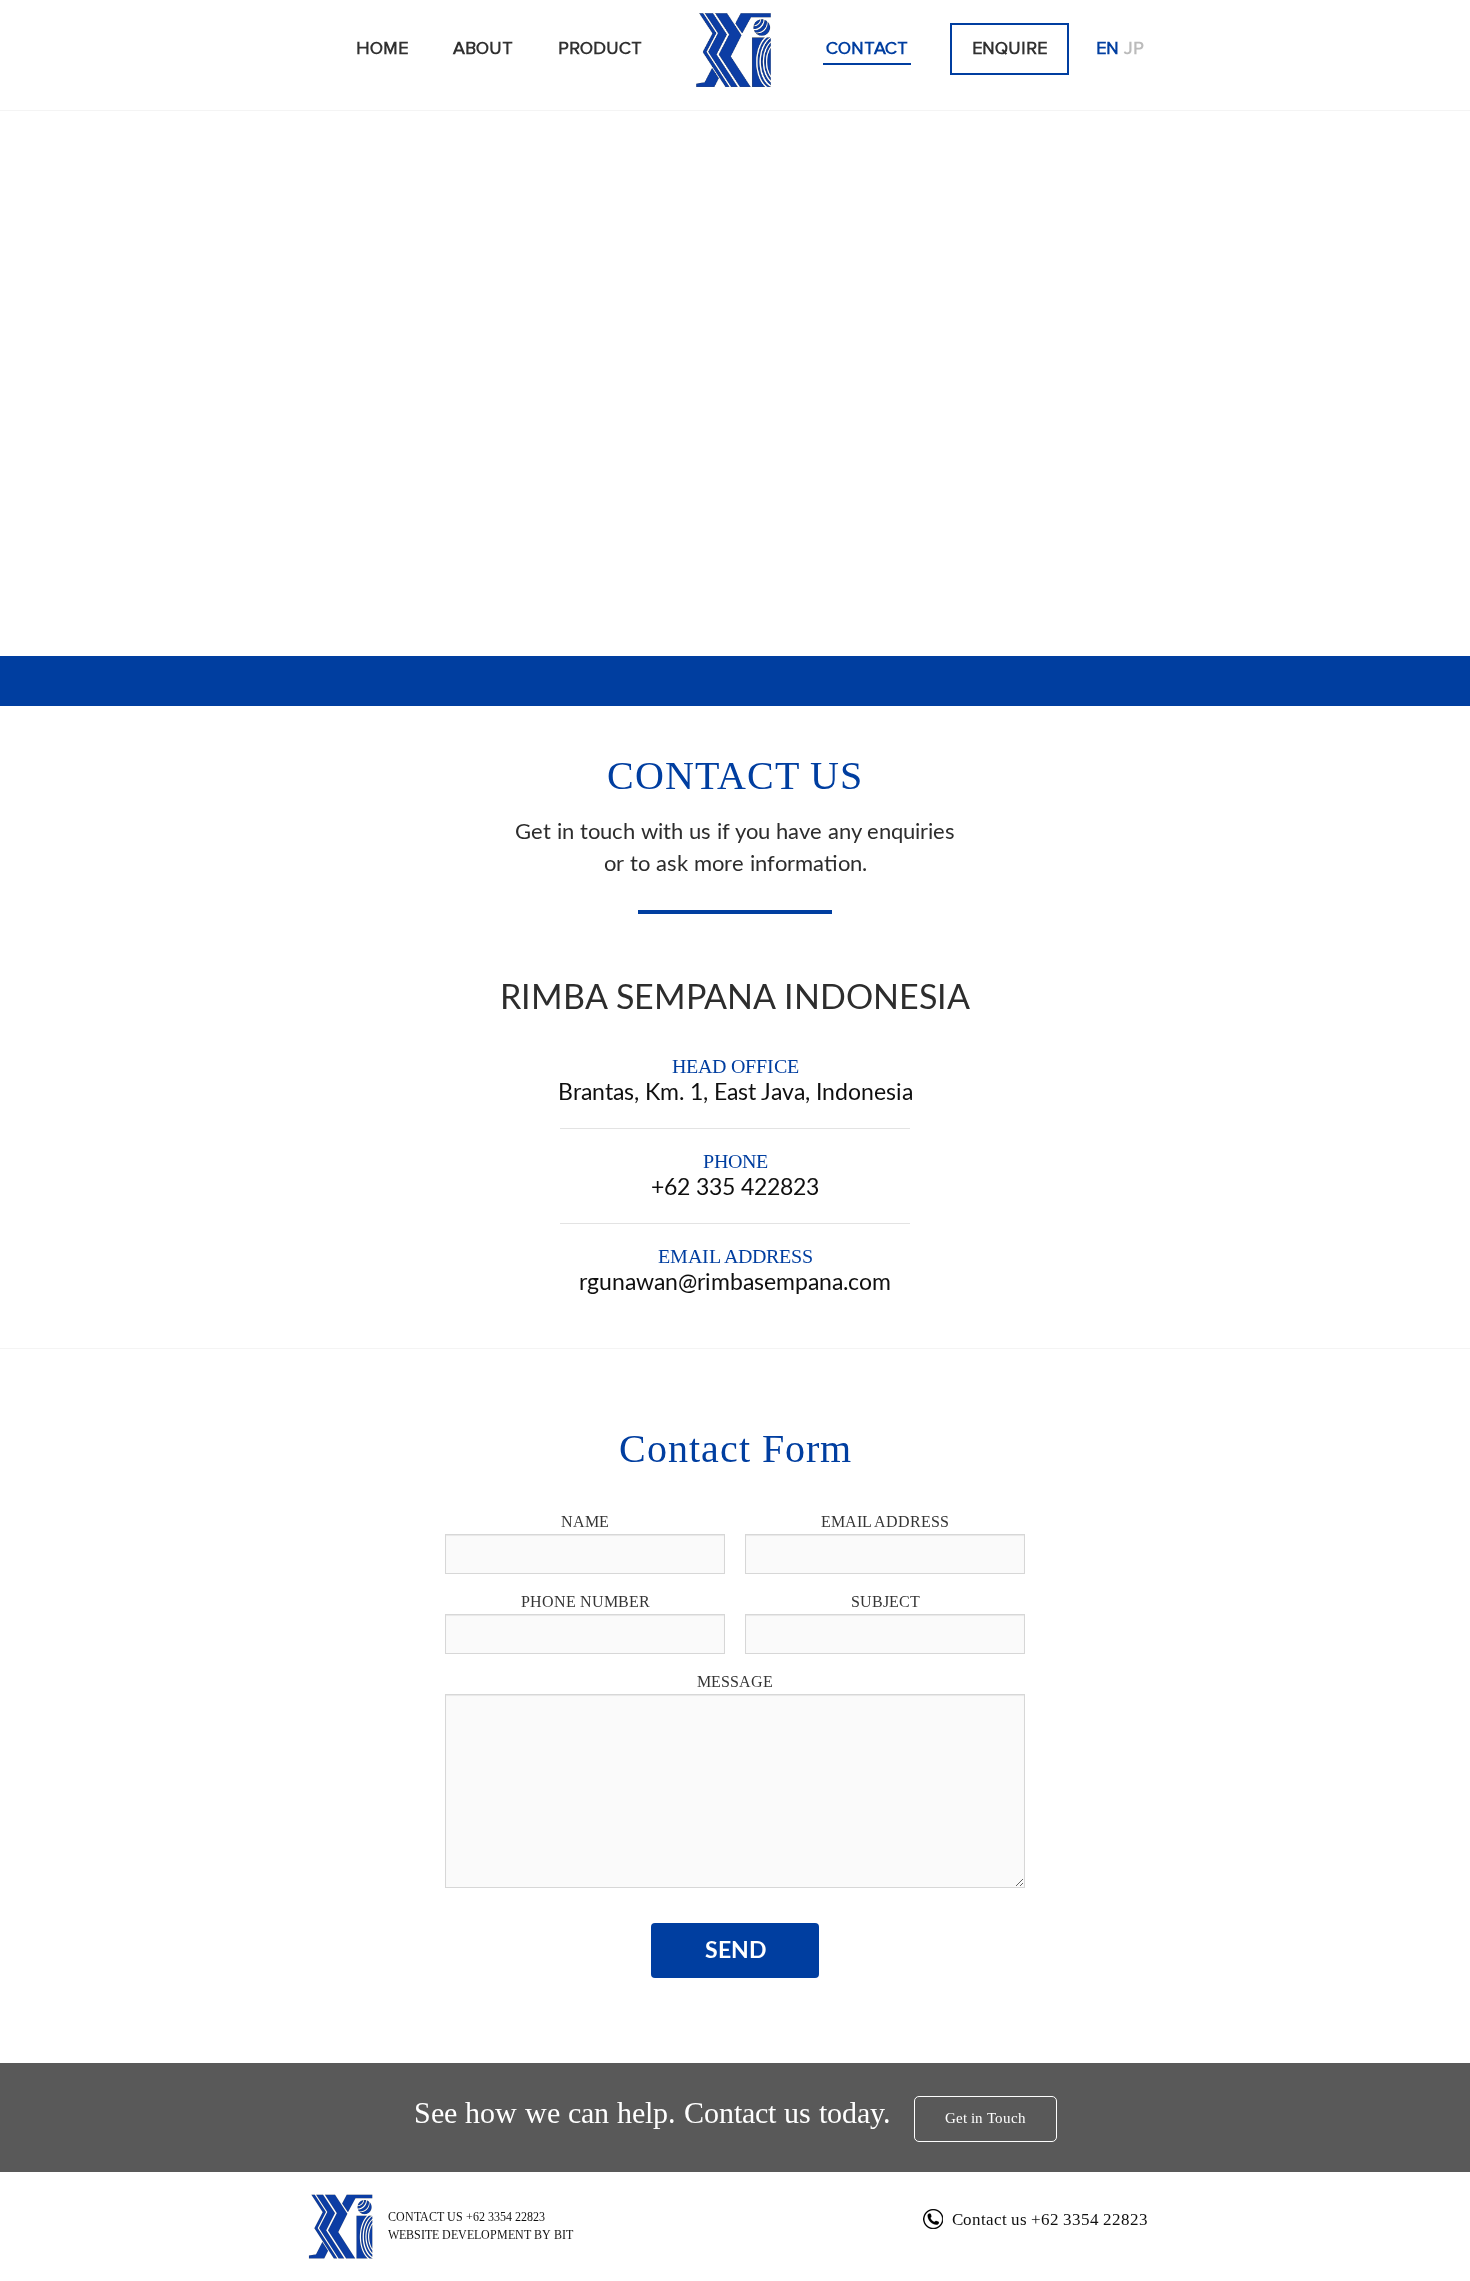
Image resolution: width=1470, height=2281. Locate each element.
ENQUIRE (1009, 49)
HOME (382, 49)
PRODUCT (600, 49)
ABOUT (483, 49)
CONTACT (867, 49)
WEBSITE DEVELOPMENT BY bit (480, 2235)
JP (1134, 49)
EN (1107, 49)
